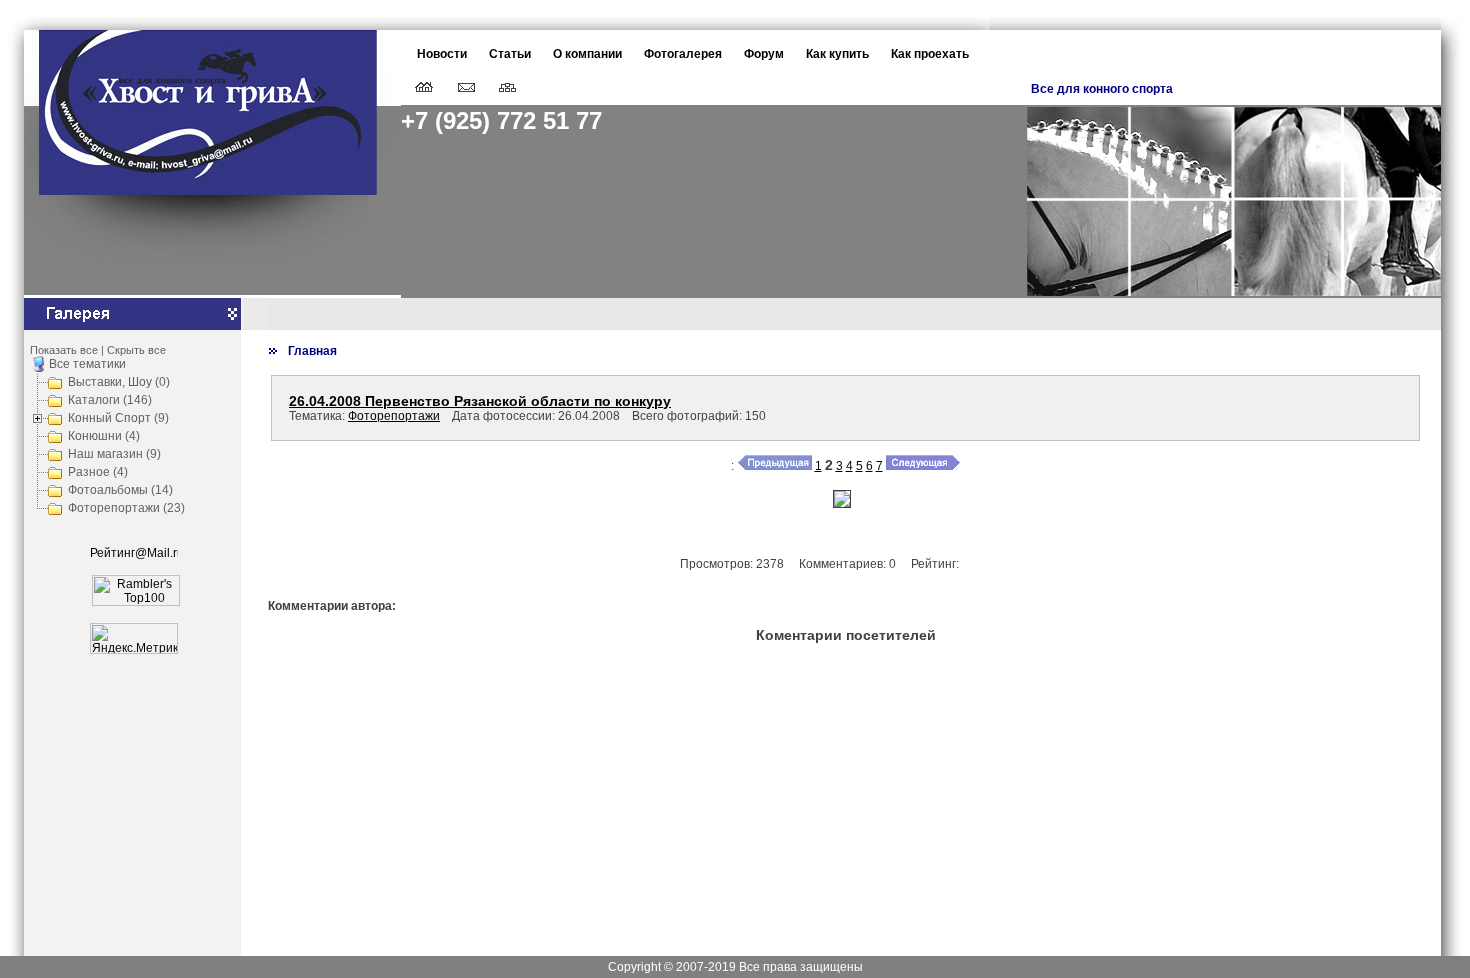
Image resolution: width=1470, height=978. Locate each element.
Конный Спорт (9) (118, 418)
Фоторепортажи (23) (126, 508)
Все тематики (87, 364)
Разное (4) (98, 472)
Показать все (64, 350)
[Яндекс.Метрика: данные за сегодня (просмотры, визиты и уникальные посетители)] (134, 638)
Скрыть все (136, 350)
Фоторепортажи (394, 416)
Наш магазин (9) (114, 454)
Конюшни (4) (104, 436)
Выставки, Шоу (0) (119, 382)
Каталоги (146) (110, 400)
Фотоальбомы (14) (120, 490)
